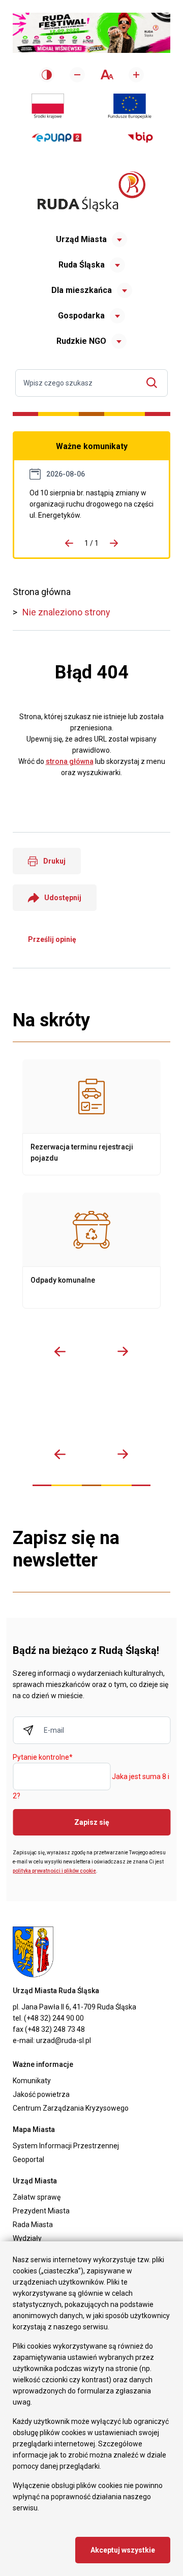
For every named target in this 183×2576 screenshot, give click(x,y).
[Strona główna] (91, 191)
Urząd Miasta (81, 239)
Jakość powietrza (41, 2094)
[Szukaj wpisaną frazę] (154, 383)
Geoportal (28, 2159)
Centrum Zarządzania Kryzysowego (71, 2108)
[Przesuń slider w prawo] (123, 1351)
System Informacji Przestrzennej (66, 2146)
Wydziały (27, 2238)
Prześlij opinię (52, 939)
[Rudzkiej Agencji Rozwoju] (52, 1412)
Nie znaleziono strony (66, 612)
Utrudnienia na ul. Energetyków (91, 504)
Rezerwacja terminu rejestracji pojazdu (91, 1117)
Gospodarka (81, 316)
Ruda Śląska (82, 265)
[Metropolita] (26, 1412)
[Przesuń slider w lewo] (60, 1351)
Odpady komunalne (91, 1251)
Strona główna (42, 592)
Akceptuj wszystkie (123, 2550)
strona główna (70, 761)
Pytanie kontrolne (43, 1758)
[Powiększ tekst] (136, 75)
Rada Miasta (33, 2225)
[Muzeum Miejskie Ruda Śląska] (79, 1412)
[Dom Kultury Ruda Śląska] (158, 1412)
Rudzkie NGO (81, 341)
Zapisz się (92, 1822)
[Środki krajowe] (48, 106)
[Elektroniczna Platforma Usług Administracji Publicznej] (57, 138)
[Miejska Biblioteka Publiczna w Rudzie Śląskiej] (105, 1412)
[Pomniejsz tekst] (77, 75)
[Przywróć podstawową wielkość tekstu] (106, 75)
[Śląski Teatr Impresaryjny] (132, 1412)
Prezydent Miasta (41, 2211)
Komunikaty (32, 2081)
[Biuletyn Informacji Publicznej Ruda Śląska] (140, 138)
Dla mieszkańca (82, 290)
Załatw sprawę (37, 2197)
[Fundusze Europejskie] (130, 106)
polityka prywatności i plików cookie (54, 1871)
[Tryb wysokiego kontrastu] (47, 75)
